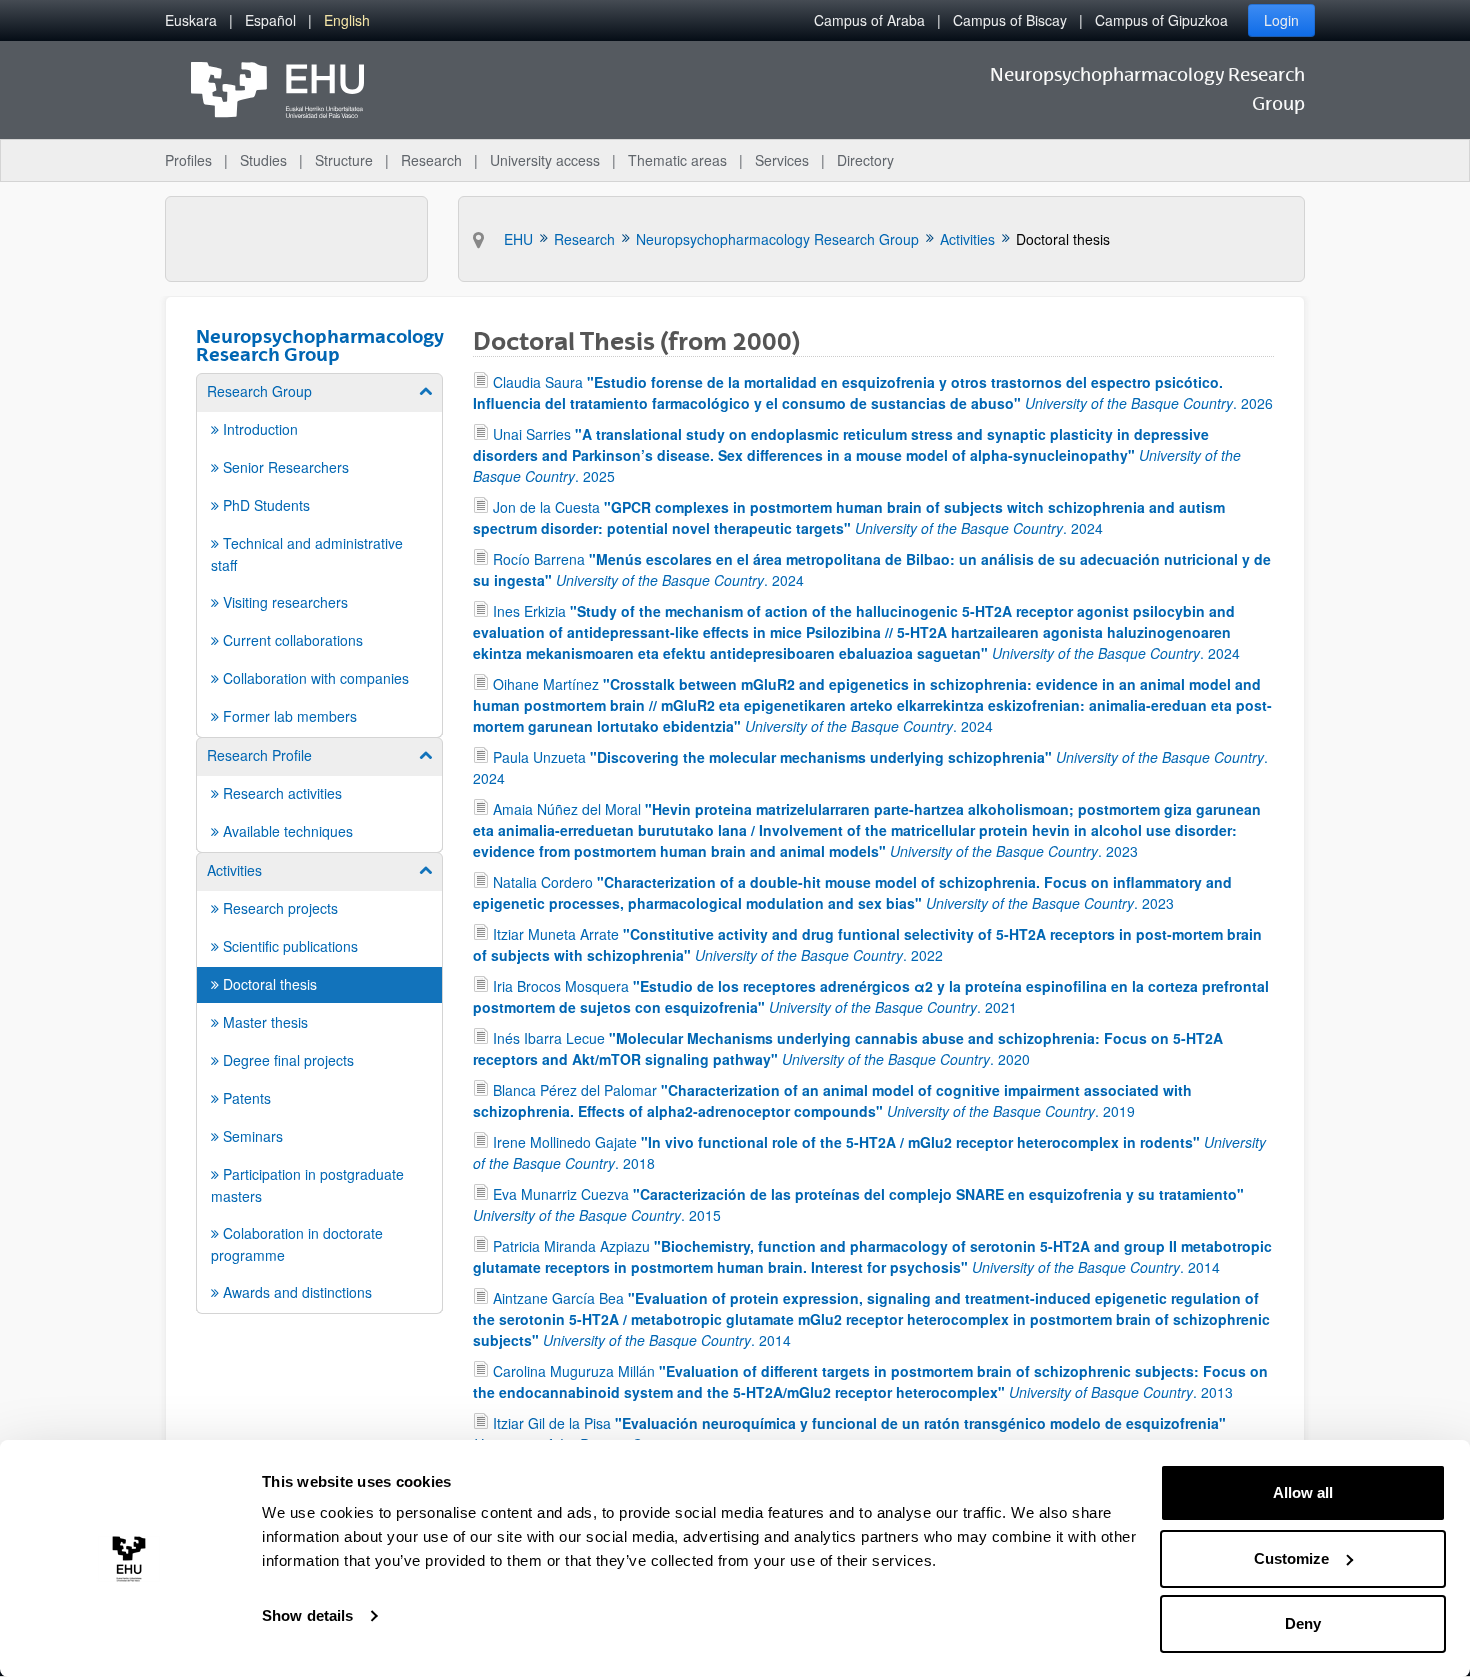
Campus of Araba (869, 20)
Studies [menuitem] (263, 160)
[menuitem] (191, 20)
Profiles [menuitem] (188, 160)
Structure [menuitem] (344, 160)
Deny (1303, 1623)
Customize (1291, 1558)
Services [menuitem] (782, 160)
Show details (307, 1615)
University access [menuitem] (545, 160)
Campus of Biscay (1010, 20)
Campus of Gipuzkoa (1161, 20)
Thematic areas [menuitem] (677, 160)
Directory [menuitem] (865, 160)
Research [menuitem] (431, 160)
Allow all (1303, 1492)
